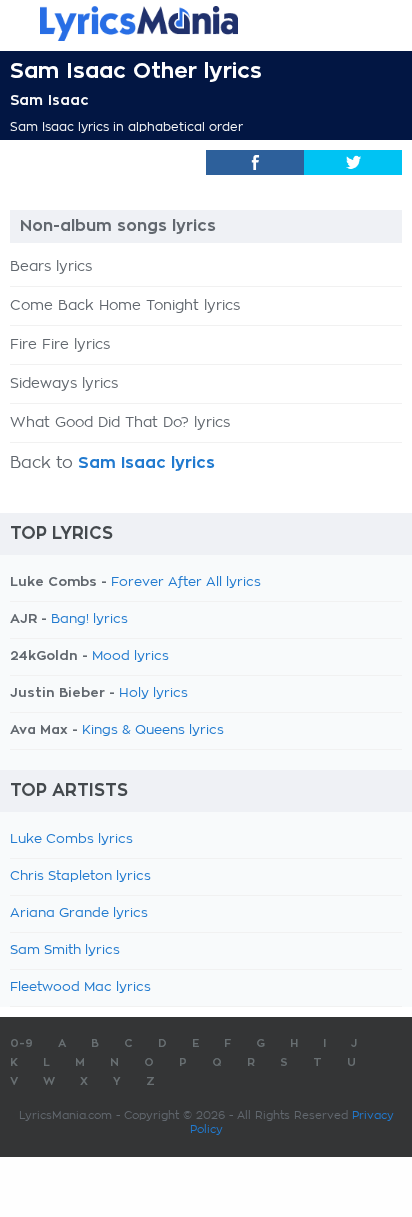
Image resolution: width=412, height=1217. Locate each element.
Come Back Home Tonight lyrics (125, 306)
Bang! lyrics (89, 619)
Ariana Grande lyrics (79, 913)
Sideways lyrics (64, 384)
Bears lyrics (51, 267)
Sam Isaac (49, 100)
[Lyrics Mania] (206, 23)
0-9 (21, 1043)
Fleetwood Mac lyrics (80, 987)
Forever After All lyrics (186, 582)
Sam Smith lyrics (65, 950)
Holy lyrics (153, 693)
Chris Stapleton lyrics (80, 876)
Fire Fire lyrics (60, 345)
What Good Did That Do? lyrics (120, 423)
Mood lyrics (130, 656)
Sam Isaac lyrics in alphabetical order (126, 127)
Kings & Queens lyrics (153, 730)
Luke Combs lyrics (71, 839)
